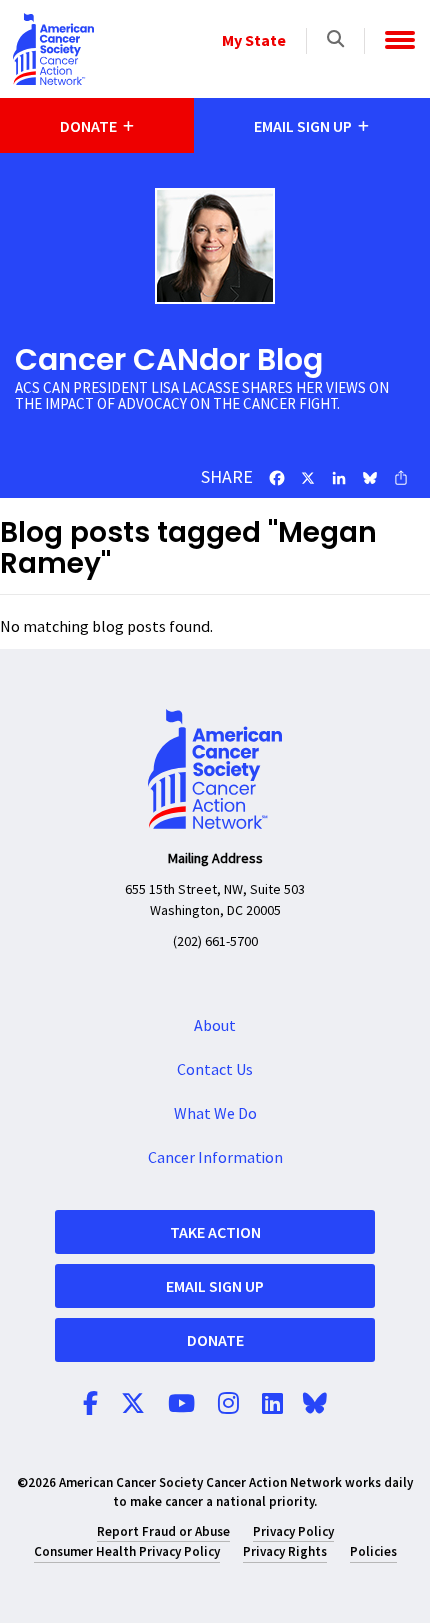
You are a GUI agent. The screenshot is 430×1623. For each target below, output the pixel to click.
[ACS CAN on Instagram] (228, 1405)
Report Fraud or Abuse (163, 1531)
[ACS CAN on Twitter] (133, 1405)
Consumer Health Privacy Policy (127, 1551)
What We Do (215, 1114)
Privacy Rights (285, 1551)
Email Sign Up (215, 1286)
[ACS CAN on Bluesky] (315, 1405)
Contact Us (215, 1070)
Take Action (215, 1232)
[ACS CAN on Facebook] (90, 1405)
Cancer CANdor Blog (169, 359)
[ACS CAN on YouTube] (181, 1405)
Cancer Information (215, 1158)
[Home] (54, 49)
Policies (373, 1551)
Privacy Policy (293, 1531)
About (215, 1026)
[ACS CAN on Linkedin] (272, 1405)
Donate (215, 1340)
